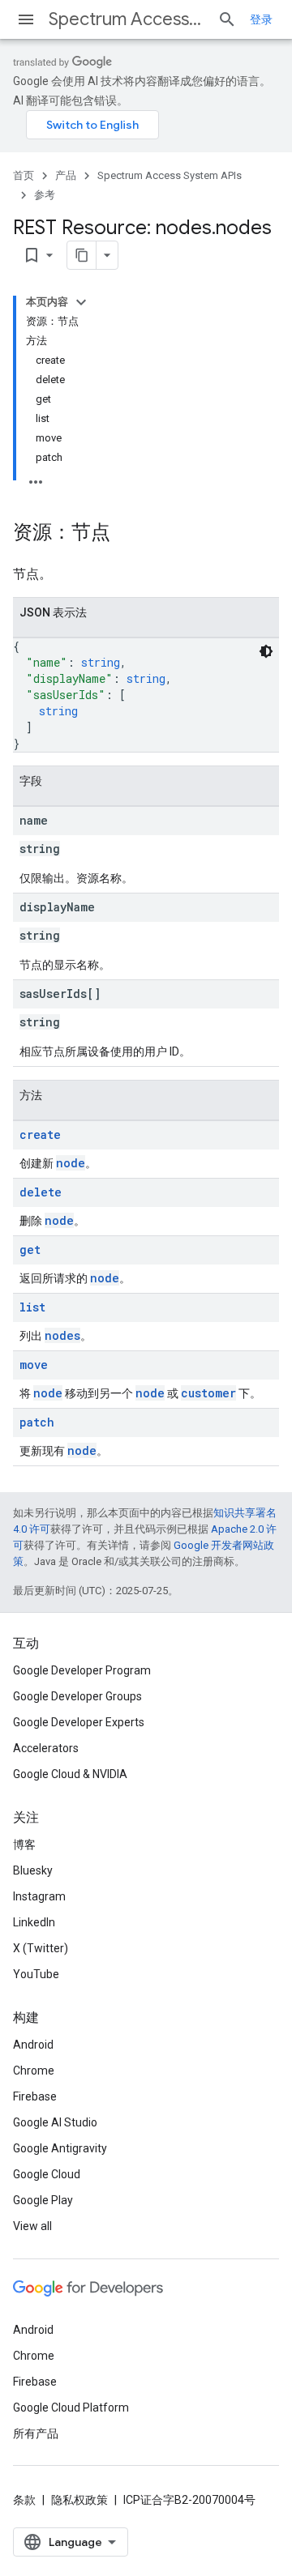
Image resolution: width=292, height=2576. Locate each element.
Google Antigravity (60, 2148)
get (30, 1250)
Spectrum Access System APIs (127, 19)
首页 (24, 175)
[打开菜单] (26, 19)
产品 (66, 175)
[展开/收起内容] (81, 302)
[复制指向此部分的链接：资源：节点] (127, 534)
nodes (62, 1335)
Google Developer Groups (77, 1696)
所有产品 (36, 2433)
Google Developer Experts (79, 1722)
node (71, 1163)
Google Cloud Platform (71, 2408)
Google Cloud (47, 2174)
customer (208, 1393)
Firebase (35, 2096)
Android (33, 2045)
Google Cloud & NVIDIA (70, 1774)
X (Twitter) (41, 1948)
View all (32, 2226)
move (34, 1365)
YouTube (36, 1974)
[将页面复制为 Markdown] (82, 255)
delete (41, 1192)
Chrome (34, 2071)
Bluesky (33, 1870)
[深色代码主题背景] (266, 651)
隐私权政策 (79, 2500)
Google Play (43, 2200)
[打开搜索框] (227, 19)
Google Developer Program (82, 1670)
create (40, 1134)
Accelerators (46, 1748)
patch (37, 1422)
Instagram (39, 1896)
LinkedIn (34, 1922)
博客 (24, 1845)
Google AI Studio (55, 2122)
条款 (24, 2500)
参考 (45, 195)
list (32, 1307)
